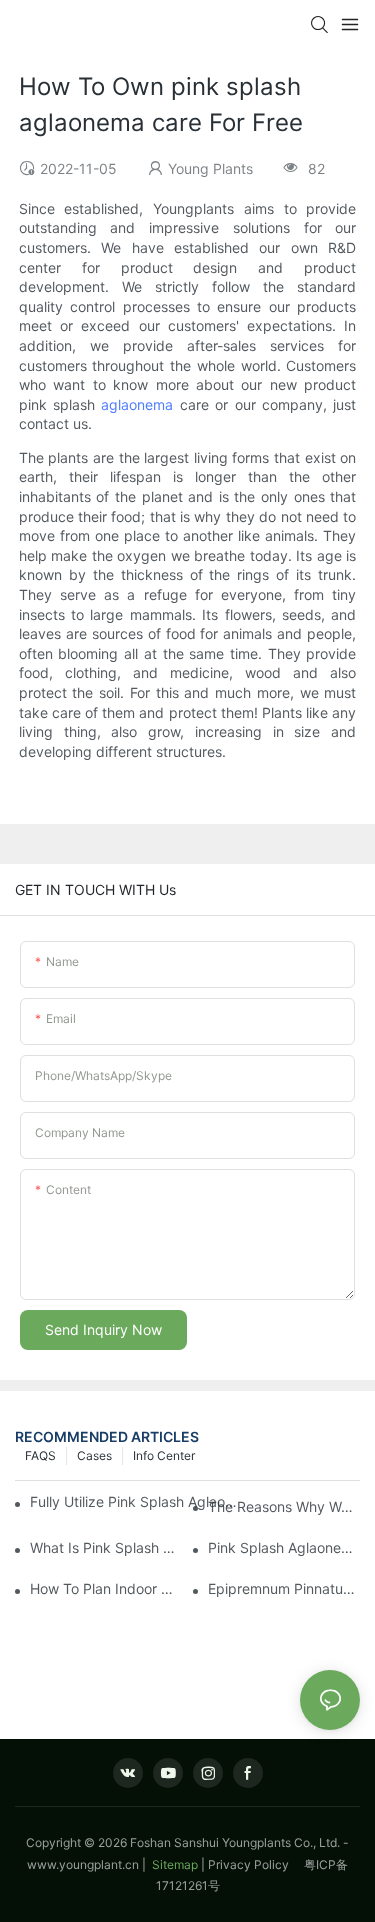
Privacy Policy (256, 1864)
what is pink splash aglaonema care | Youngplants (106, 1547)
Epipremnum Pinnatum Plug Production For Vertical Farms (284, 1588)
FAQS (40, 1455)
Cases (94, 1455)
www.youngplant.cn (83, 1864)
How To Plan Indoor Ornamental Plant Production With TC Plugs (106, 1588)
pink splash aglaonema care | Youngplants (284, 1547)
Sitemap (173, 1864)
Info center (164, 1455)
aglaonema (137, 404)
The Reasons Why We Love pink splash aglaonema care (284, 1506)
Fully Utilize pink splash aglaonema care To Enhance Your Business (136, 1501)
